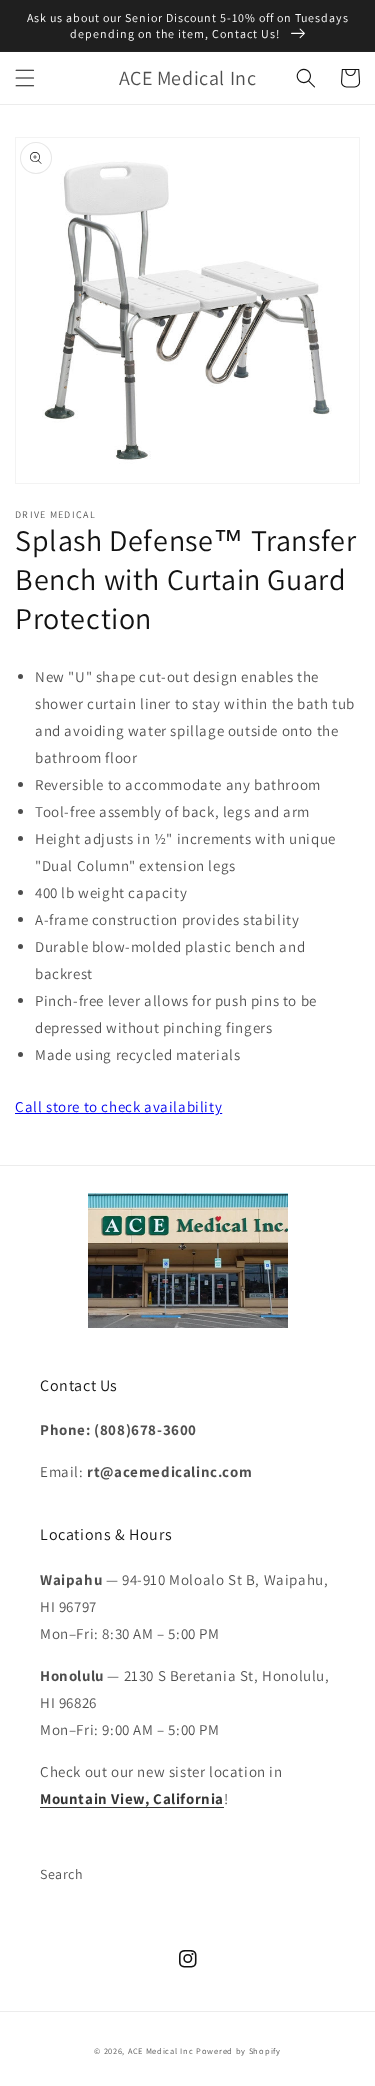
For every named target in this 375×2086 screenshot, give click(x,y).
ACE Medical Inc (161, 2050)
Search (62, 1874)
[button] (25, 78)
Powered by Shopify (238, 2050)
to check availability (118, 1106)
